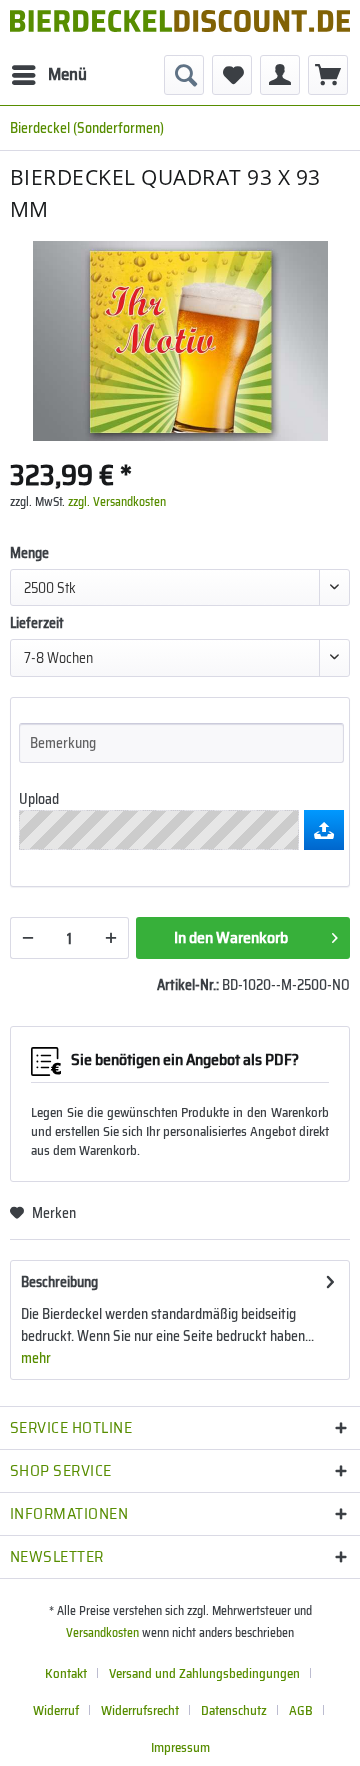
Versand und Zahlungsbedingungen (204, 1673)
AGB (301, 1710)
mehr (36, 1358)
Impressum (180, 1747)
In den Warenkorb (231, 937)
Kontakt (66, 1673)
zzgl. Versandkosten (117, 501)
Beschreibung (59, 1282)
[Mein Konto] (280, 75)
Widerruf (56, 1710)
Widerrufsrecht (140, 1710)
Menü (67, 74)
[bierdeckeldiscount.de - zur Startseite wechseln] (180, 27)
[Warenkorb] (328, 75)
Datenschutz (234, 1710)
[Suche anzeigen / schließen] (184, 75)
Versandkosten (102, 1632)
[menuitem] (48, 75)
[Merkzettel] (232, 75)
